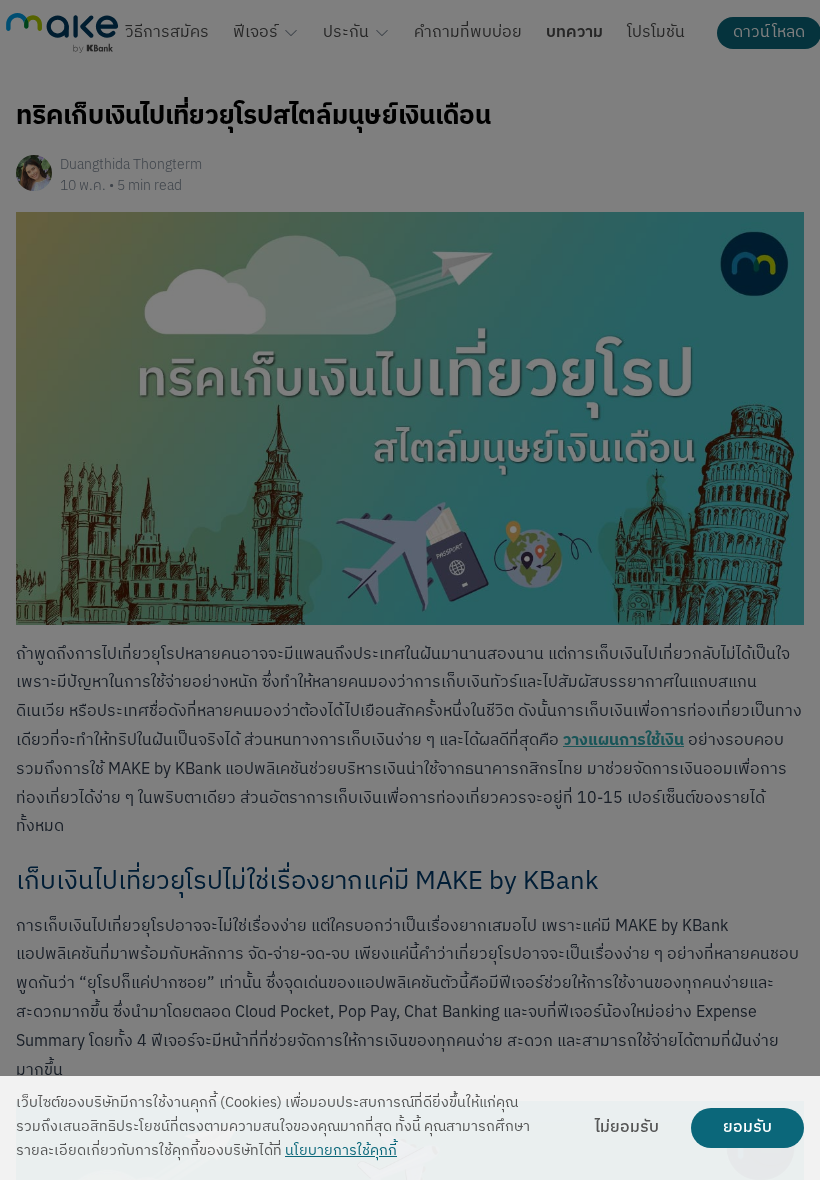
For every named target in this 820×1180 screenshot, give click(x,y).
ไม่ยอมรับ (627, 1128)
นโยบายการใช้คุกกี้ (341, 1151)
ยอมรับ (747, 1128)
